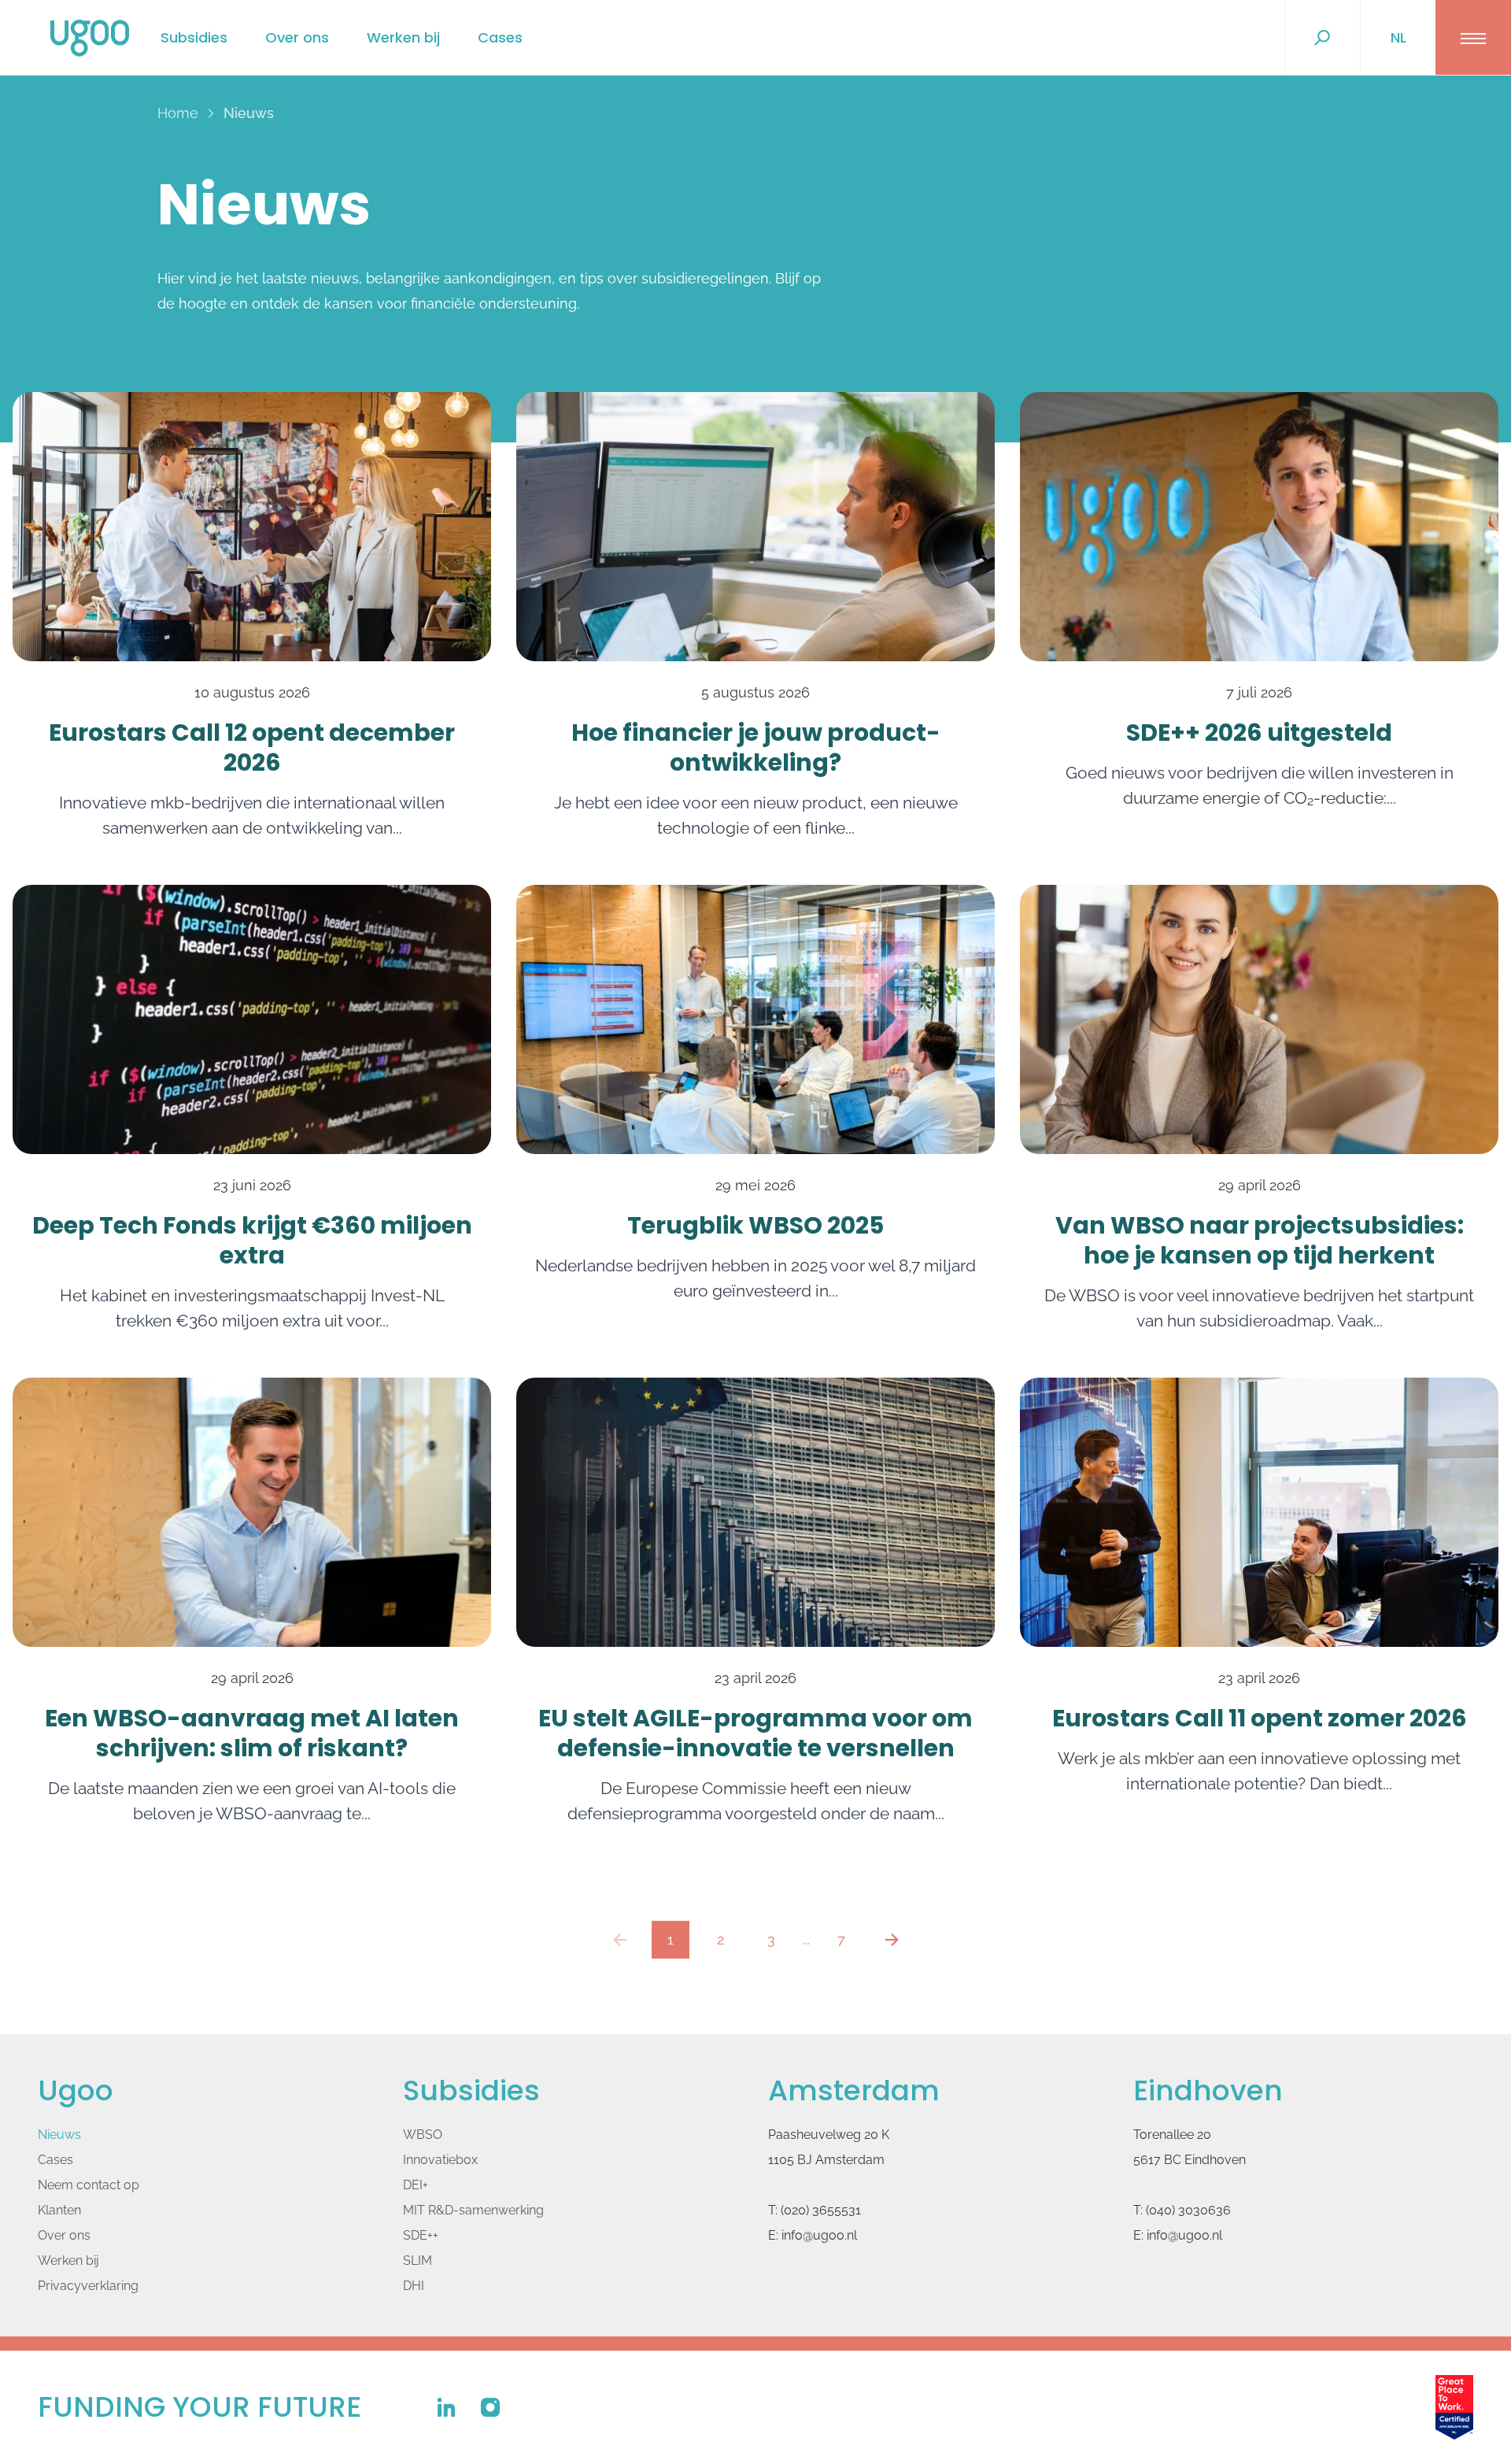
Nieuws (59, 2135)
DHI (414, 2286)
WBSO (423, 2135)
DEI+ (416, 2185)
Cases (500, 37)
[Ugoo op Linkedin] (446, 2407)
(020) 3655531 (821, 2210)
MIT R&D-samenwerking (473, 2210)
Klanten (59, 2210)
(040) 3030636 (1188, 2210)
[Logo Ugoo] (90, 38)
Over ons (297, 37)
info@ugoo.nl (819, 2235)
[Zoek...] (1322, 38)
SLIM (417, 2261)
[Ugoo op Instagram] (490, 2407)
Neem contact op (89, 2185)
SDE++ (421, 2235)
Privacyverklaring (88, 2286)
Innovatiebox (440, 2160)
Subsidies (194, 37)
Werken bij (403, 37)
